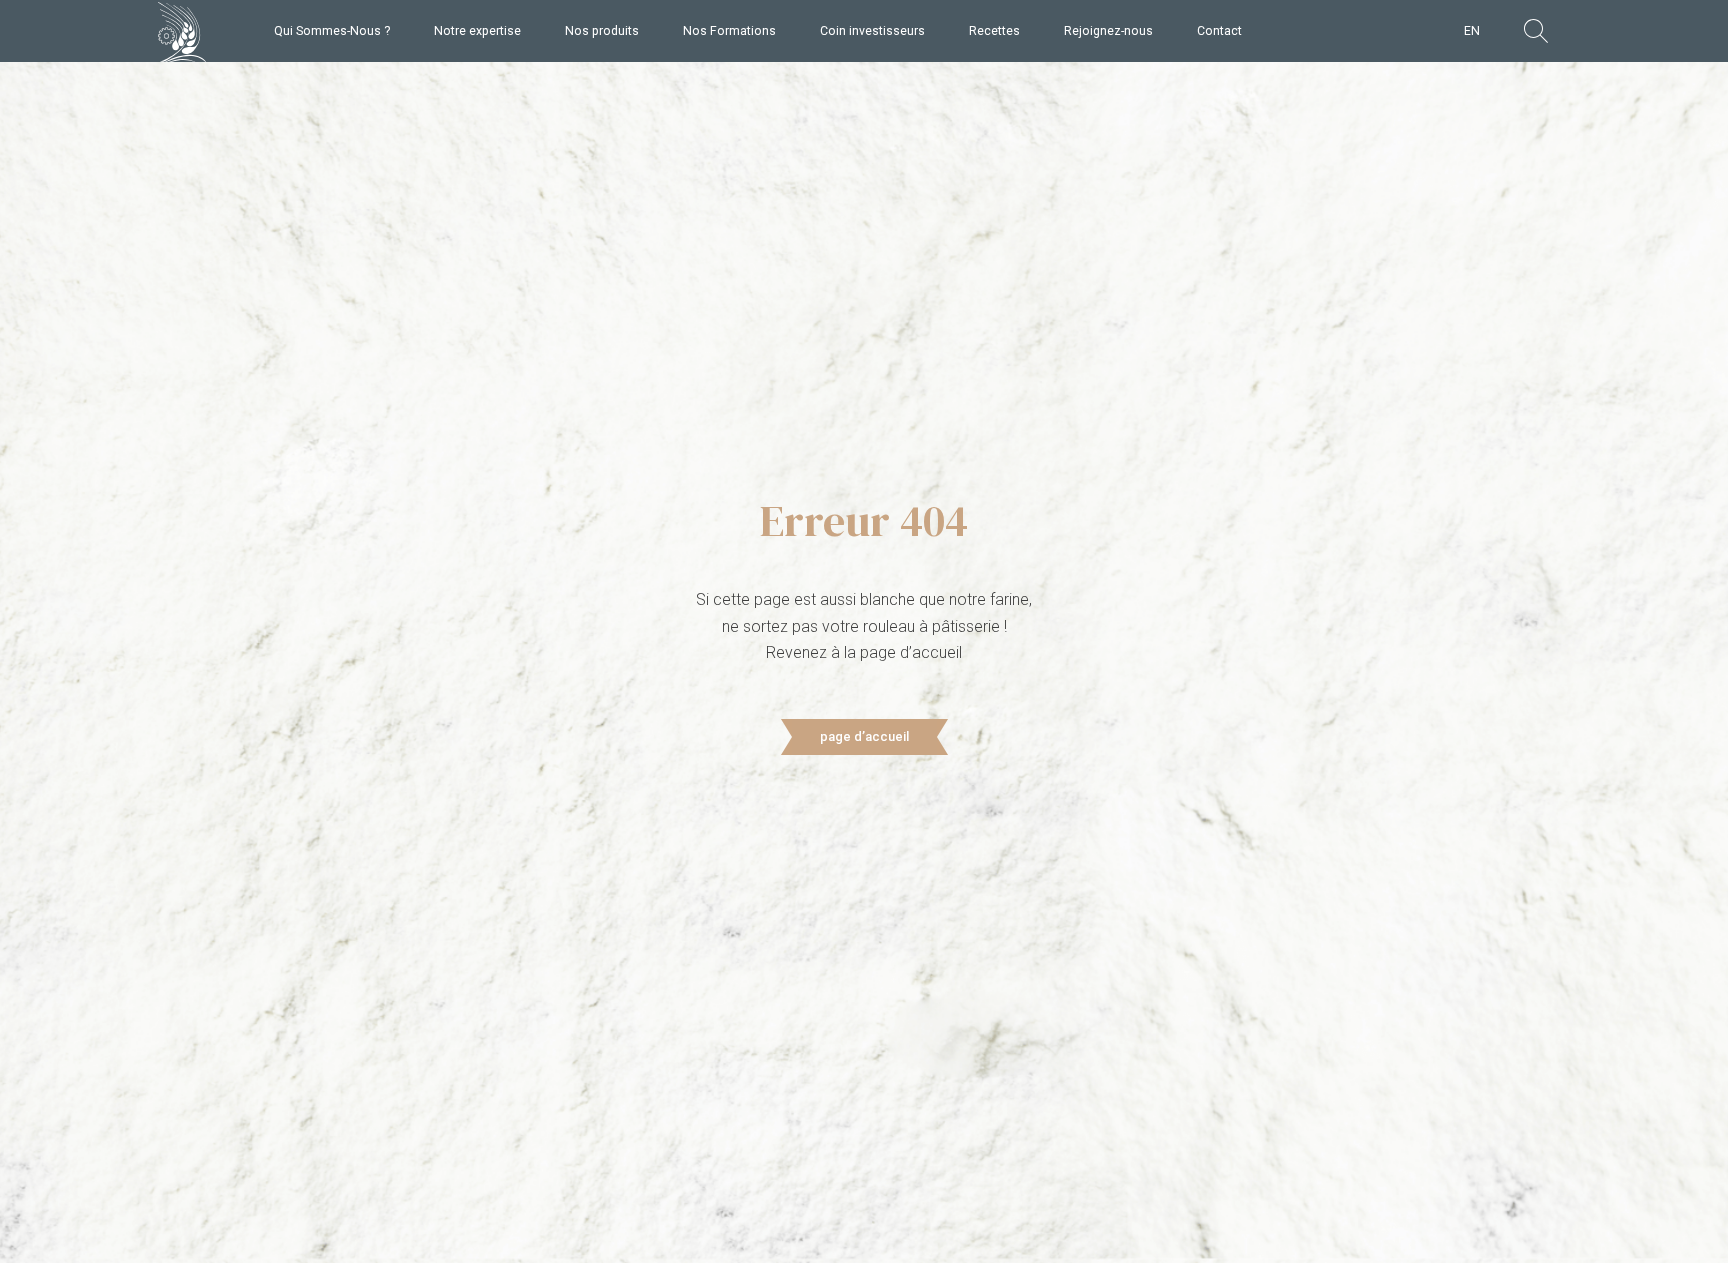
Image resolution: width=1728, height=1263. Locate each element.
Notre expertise (477, 31)
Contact (1219, 31)
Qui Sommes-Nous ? (332, 31)
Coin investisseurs (872, 31)
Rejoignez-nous (1108, 31)
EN (1472, 31)
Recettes (994, 31)
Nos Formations (729, 31)
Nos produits (602, 31)
